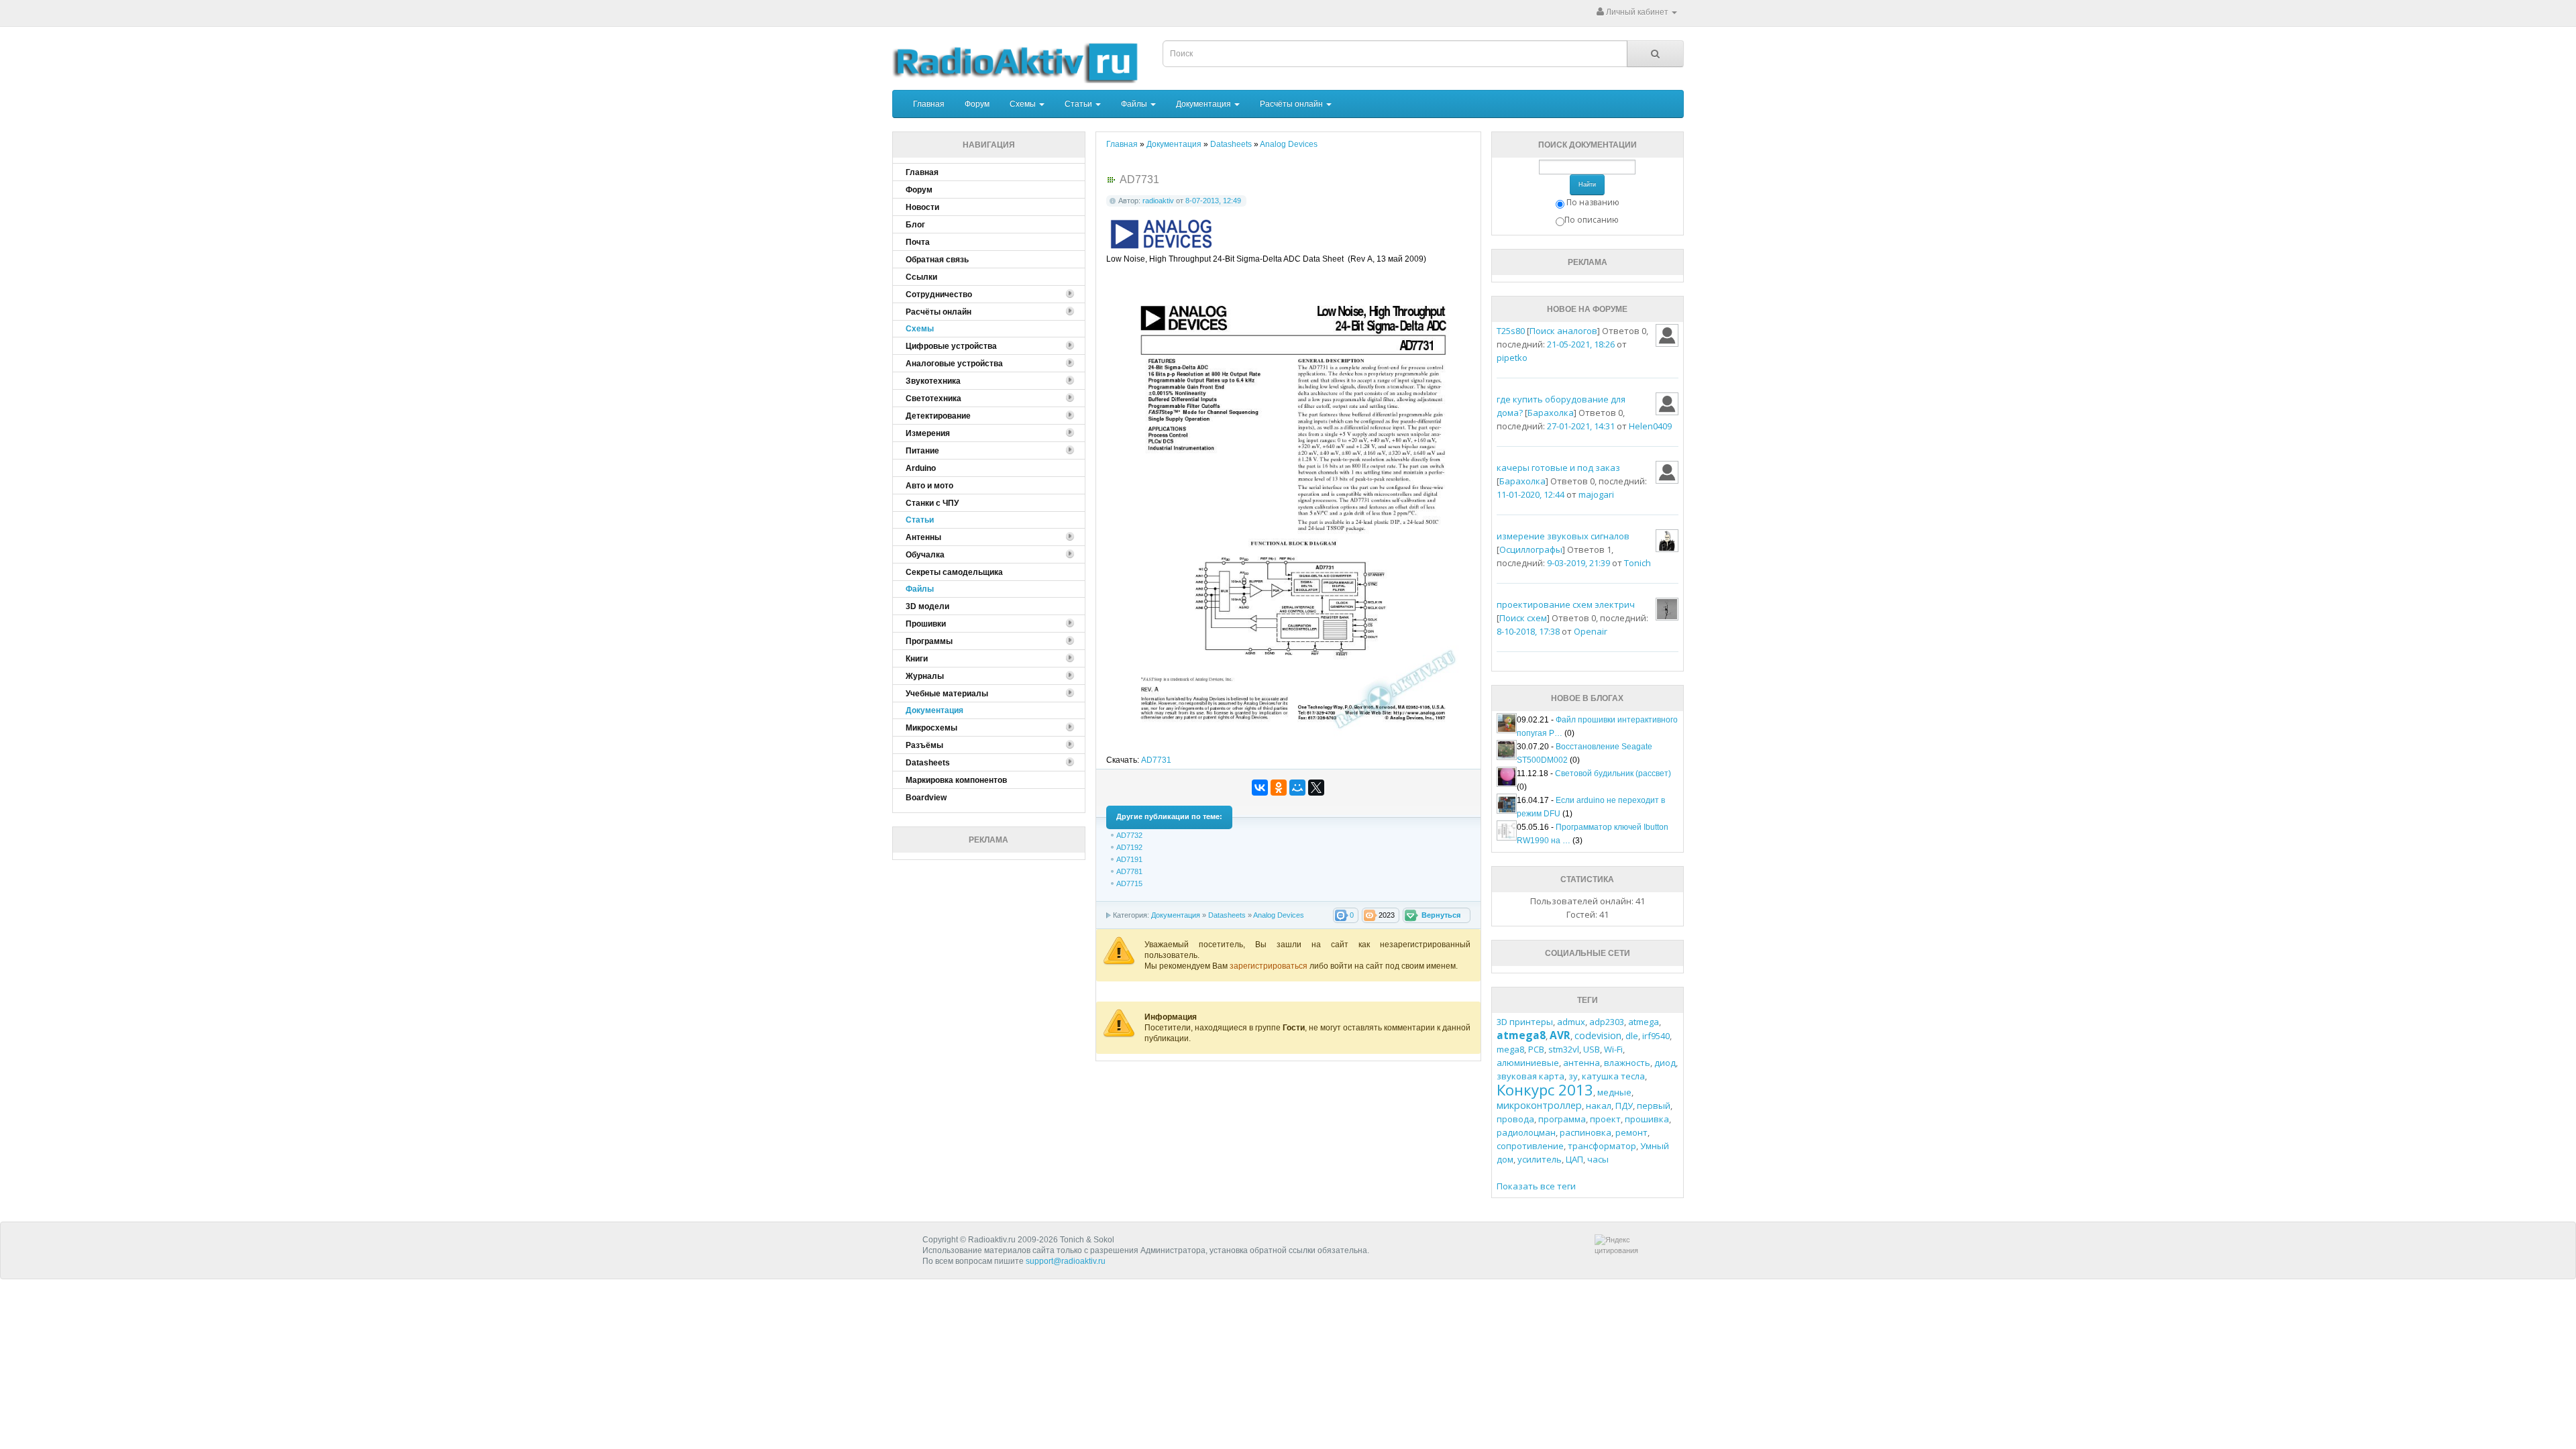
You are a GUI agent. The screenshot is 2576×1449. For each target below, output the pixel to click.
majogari (1596, 494)
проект (1605, 1119)
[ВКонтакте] (1260, 788)
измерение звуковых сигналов (1563, 536)
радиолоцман (1526, 1132)
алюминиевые (1528, 1063)
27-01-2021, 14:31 (1581, 426)
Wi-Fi (1613, 1049)
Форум (977, 104)
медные (1614, 1092)
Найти (1587, 184)
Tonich (1638, 563)
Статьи (1079, 104)
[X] (1316, 788)
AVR (1560, 1035)
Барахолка (1551, 413)
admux (1571, 1022)
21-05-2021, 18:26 (1581, 344)
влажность (1627, 1063)
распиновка (1586, 1132)
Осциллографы (1531, 549)
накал (1599, 1106)
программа (1562, 1119)
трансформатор (1602, 1146)
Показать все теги (1536, 1186)
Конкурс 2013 (1545, 1089)
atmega (1644, 1022)
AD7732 (1129, 835)
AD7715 (1129, 883)
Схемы (1024, 104)
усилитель (1540, 1159)
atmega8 (1521, 1035)
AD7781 (1129, 871)
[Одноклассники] (1279, 788)
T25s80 (1511, 331)
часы (1598, 1159)
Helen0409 (1650, 426)
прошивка (1647, 1119)
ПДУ (1624, 1106)
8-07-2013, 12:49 (1213, 201)
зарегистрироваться (1270, 966)
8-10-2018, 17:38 (1528, 631)
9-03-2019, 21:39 (1578, 563)
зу (1573, 1076)
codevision (1598, 1035)
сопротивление (1530, 1146)
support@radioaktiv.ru (1066, 1261)
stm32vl (1564, 1049)
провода (1515, 1119)
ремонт (1631, 1132)
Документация (1204, 104)
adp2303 (1607, 1022)
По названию (1593, 202)
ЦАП (1574, 1159)
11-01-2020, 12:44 (1531, 494)
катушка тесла (1613, 1076)
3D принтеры (1525, 1022)
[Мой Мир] (1297, 788)
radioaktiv (1158, 201)
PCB (1536, 1049)
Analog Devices (1279, 915)
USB (1592, 1049)
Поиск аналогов (1563, 331)
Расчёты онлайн (1292, 104)
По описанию (1592, 220)
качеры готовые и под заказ (1558, 468)
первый (1654, 1106)
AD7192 (1129, 847)
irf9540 (1656, 1036)
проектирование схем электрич (1566, 604)
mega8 (1510, 1049)
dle (1632, 1036)
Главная (929, 104)
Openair (1591, 631)
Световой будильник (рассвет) (1613, 773)
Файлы (1135, 104)
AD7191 (1129, 859)
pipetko (1512, 358)
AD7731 (1156, 760)
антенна (1581, 1063)
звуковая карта (1531, 1076)
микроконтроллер (1539, 1105)
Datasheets (1227, 915)
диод (1665, 1063)
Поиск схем (1523, 618)
